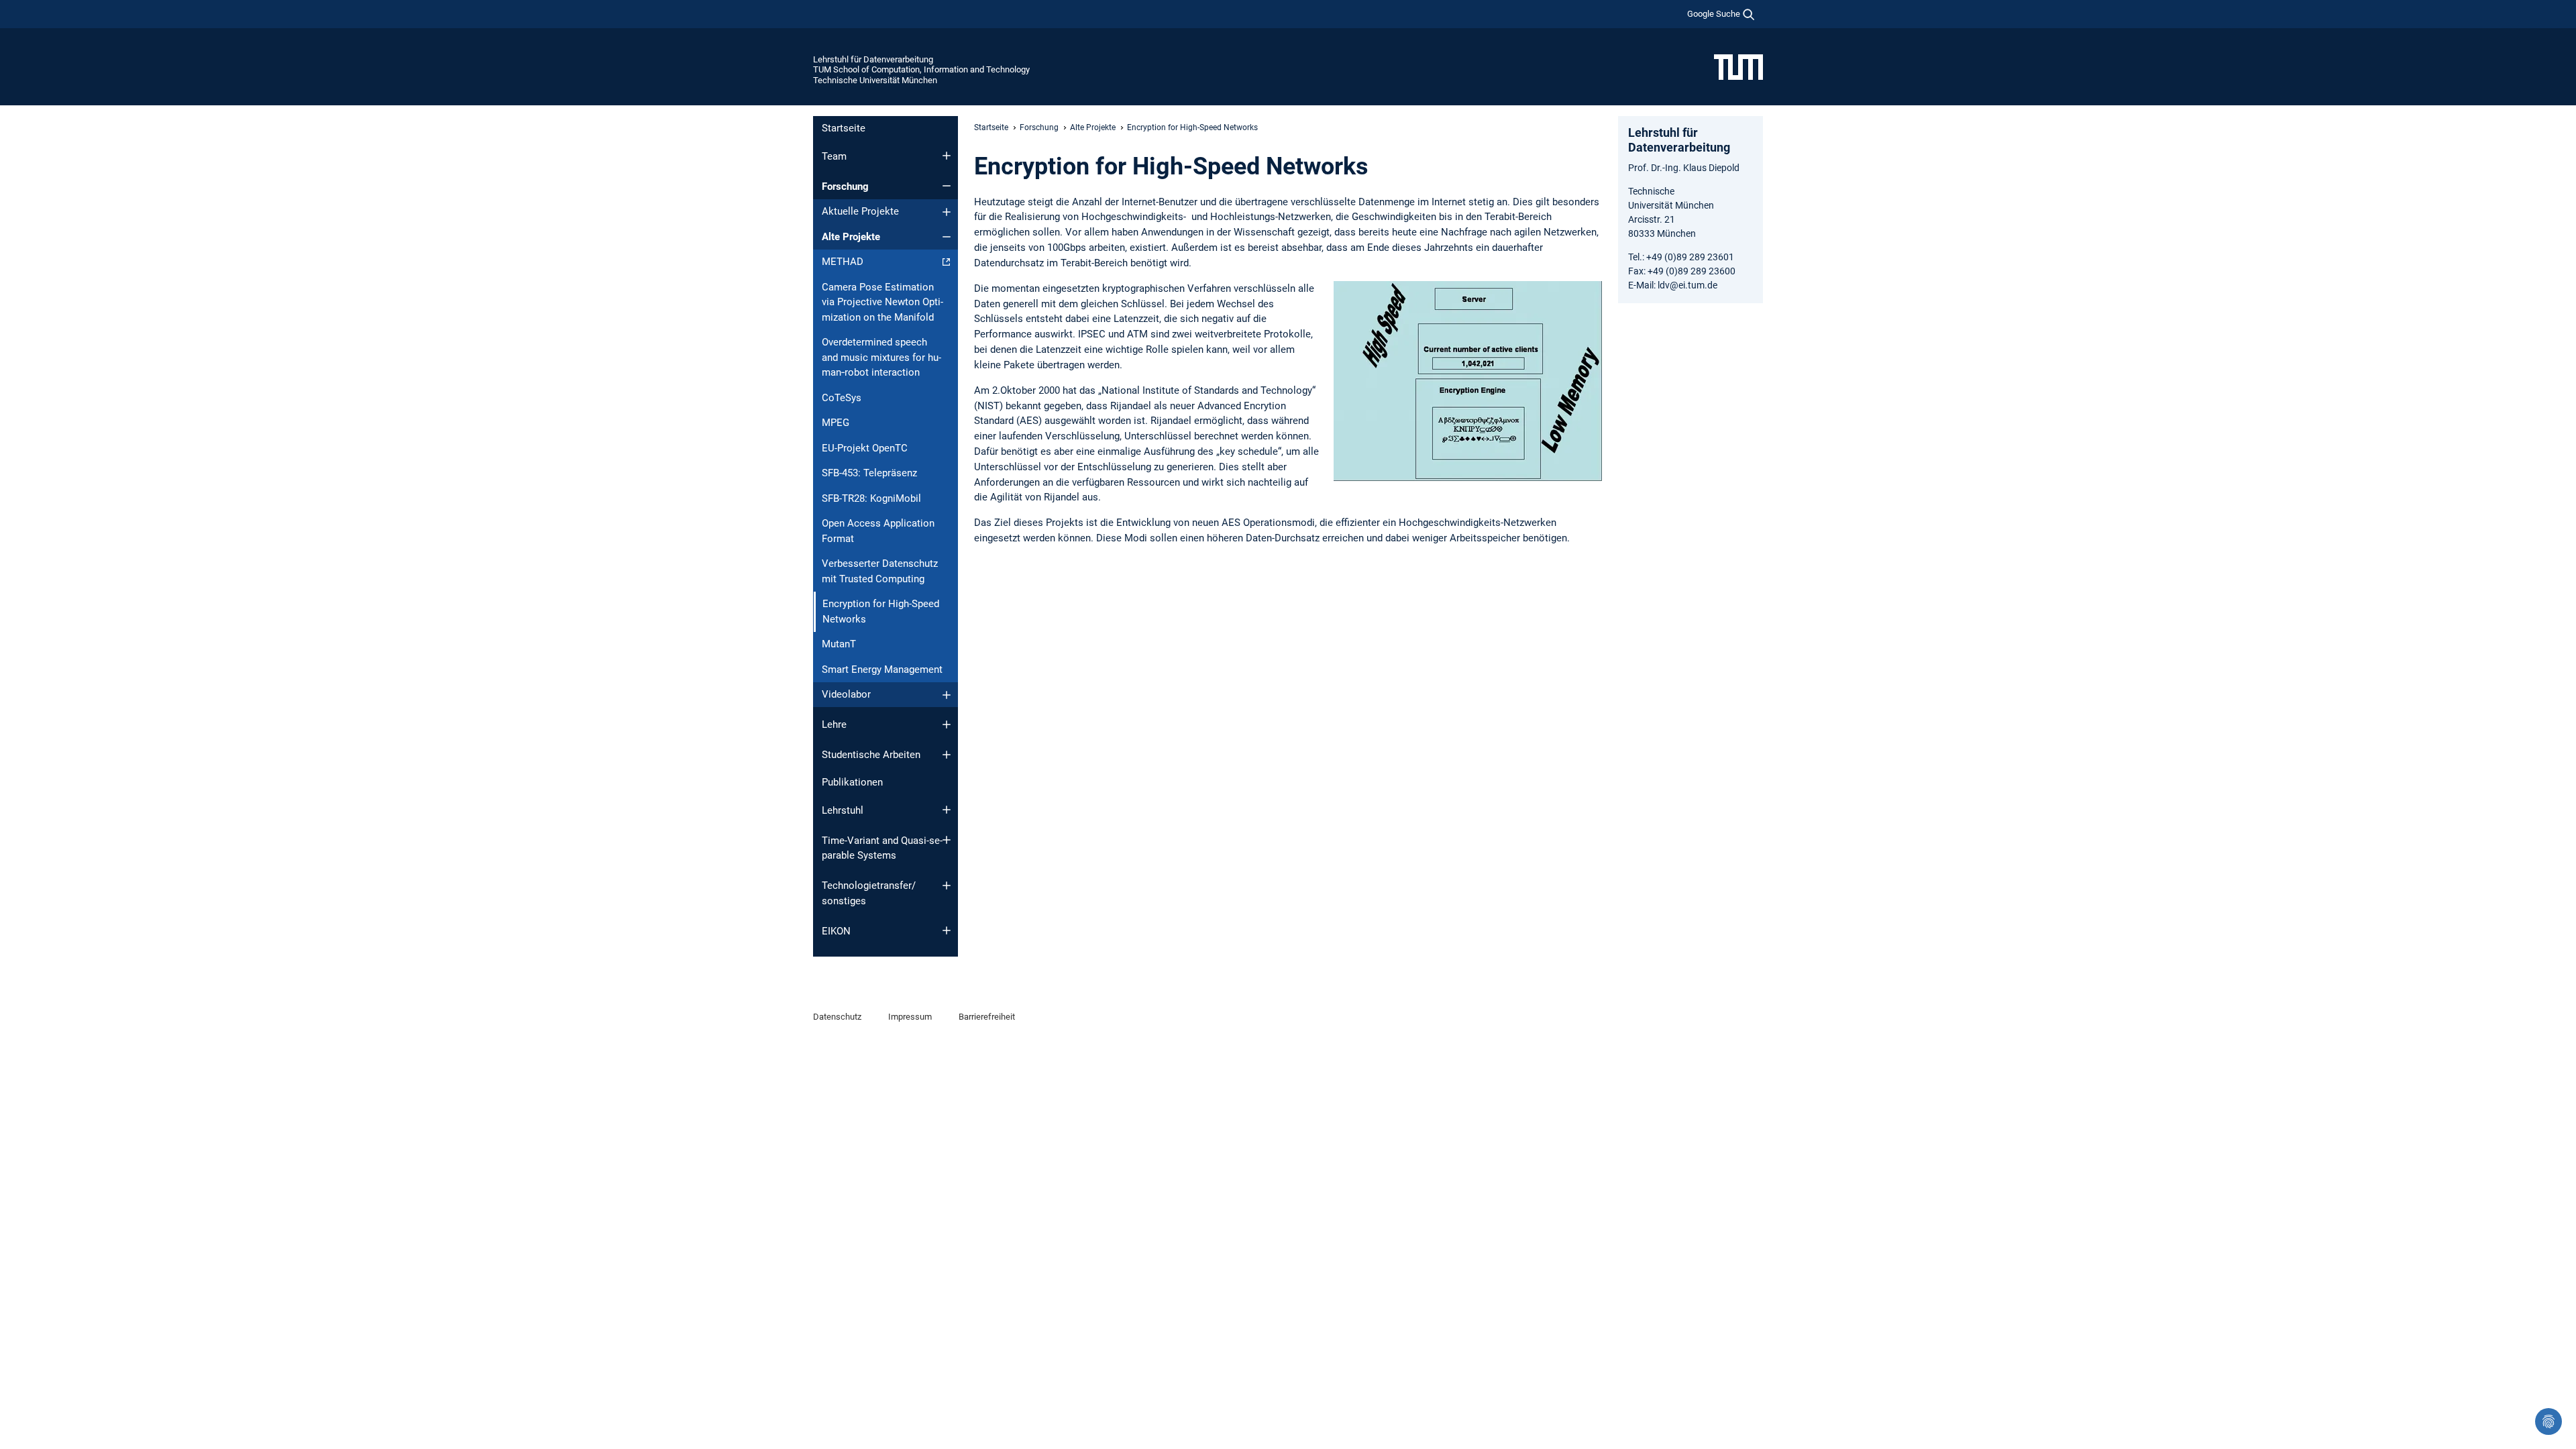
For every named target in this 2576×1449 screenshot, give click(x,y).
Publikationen (852, 782)
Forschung (845, 186)
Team (834, 156)
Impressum (910, 1017)
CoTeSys (842, 398)
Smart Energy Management (882, 669)
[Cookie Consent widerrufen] (2548, 1421)
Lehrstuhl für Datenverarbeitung (873, 59)
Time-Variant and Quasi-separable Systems (882, 848)
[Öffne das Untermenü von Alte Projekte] (947, 237)
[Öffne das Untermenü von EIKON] (947, 930)
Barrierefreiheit (987, 1017)
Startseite (844, 128)
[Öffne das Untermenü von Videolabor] (947, 695)
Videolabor (846, 694)
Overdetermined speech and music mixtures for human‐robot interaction (881, 357)
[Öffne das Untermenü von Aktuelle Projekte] (947, 212)
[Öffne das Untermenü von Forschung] (947, 186)
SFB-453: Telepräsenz (869, 473)
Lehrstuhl (843, 810)
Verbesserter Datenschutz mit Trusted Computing (880, 571)
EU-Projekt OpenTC (865, 448)
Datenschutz (837, 1017)
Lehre (834, 724)
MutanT (839, 644)
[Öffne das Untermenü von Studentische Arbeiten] (947, 755)
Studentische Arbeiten (871, 755)
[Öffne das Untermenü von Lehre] (947, 724)
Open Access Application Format (878, 531)
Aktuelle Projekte (860, 211)
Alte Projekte (851, 237)
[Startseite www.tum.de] (1738, 66)
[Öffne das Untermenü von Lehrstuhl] (947, 810)
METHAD (843, 262)
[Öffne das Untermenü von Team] (947, 156)
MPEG (836, 423)
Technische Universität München (875, 80)
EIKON (836, 931)
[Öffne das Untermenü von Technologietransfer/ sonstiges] (947, 885)
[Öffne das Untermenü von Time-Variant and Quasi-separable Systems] (947, 840)
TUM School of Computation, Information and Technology (921, 69)
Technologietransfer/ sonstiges (869, 893)
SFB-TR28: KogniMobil (871, 498)
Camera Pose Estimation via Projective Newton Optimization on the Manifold (882, 302)
